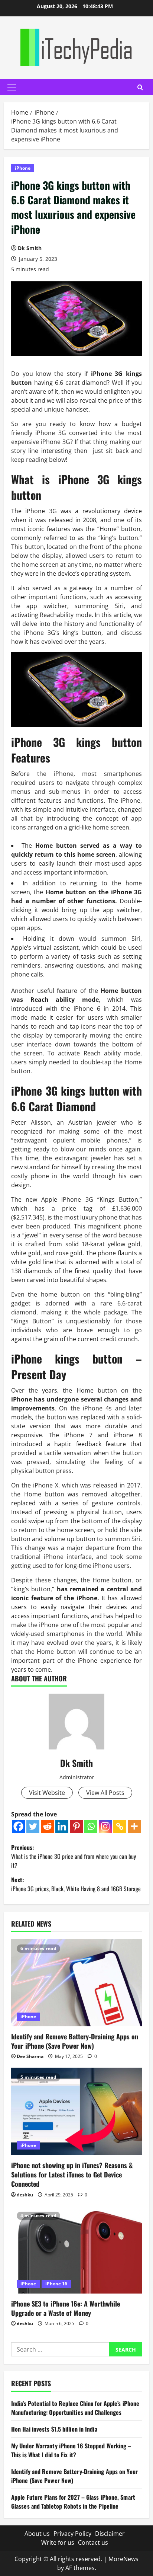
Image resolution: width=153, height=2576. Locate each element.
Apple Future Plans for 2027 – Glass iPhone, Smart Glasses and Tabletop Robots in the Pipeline (73, 2502)
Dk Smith (30, 248)
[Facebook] (18, 1826)
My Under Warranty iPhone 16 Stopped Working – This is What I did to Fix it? (71, 2450)
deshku (25, 2195)
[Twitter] (33, 1826)
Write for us (58, 2543)
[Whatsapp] (91, 1826)
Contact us (93, 2543)
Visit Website (47, 1793)
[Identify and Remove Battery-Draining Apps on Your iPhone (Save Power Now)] (76, 1983)
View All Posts (105, 1793)
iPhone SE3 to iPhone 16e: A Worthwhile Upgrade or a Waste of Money (66, 2308)
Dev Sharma (30, 2056)
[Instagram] (105, 1826)
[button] (12, 87)
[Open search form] (140, 87)
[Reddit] (47, 1826)
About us (37, 2534)
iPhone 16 (56, 2284)
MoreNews (123, 2559)
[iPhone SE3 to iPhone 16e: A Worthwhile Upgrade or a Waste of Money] (76, 2250)
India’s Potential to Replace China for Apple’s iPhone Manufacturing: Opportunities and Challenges (75, 2408)
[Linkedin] (62, 1826)
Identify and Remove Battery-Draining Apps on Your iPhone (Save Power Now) (75, 2041)
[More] (134, 1826)
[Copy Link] (120, 1826)
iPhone (23, 168)
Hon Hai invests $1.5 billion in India (54, 2429)
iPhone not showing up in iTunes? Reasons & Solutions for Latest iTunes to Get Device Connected (72, 2174)
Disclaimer (110, 2534)
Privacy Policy (72, 2534)
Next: (76, 1884)
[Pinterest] (76, 1826)
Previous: (74, 1856)
